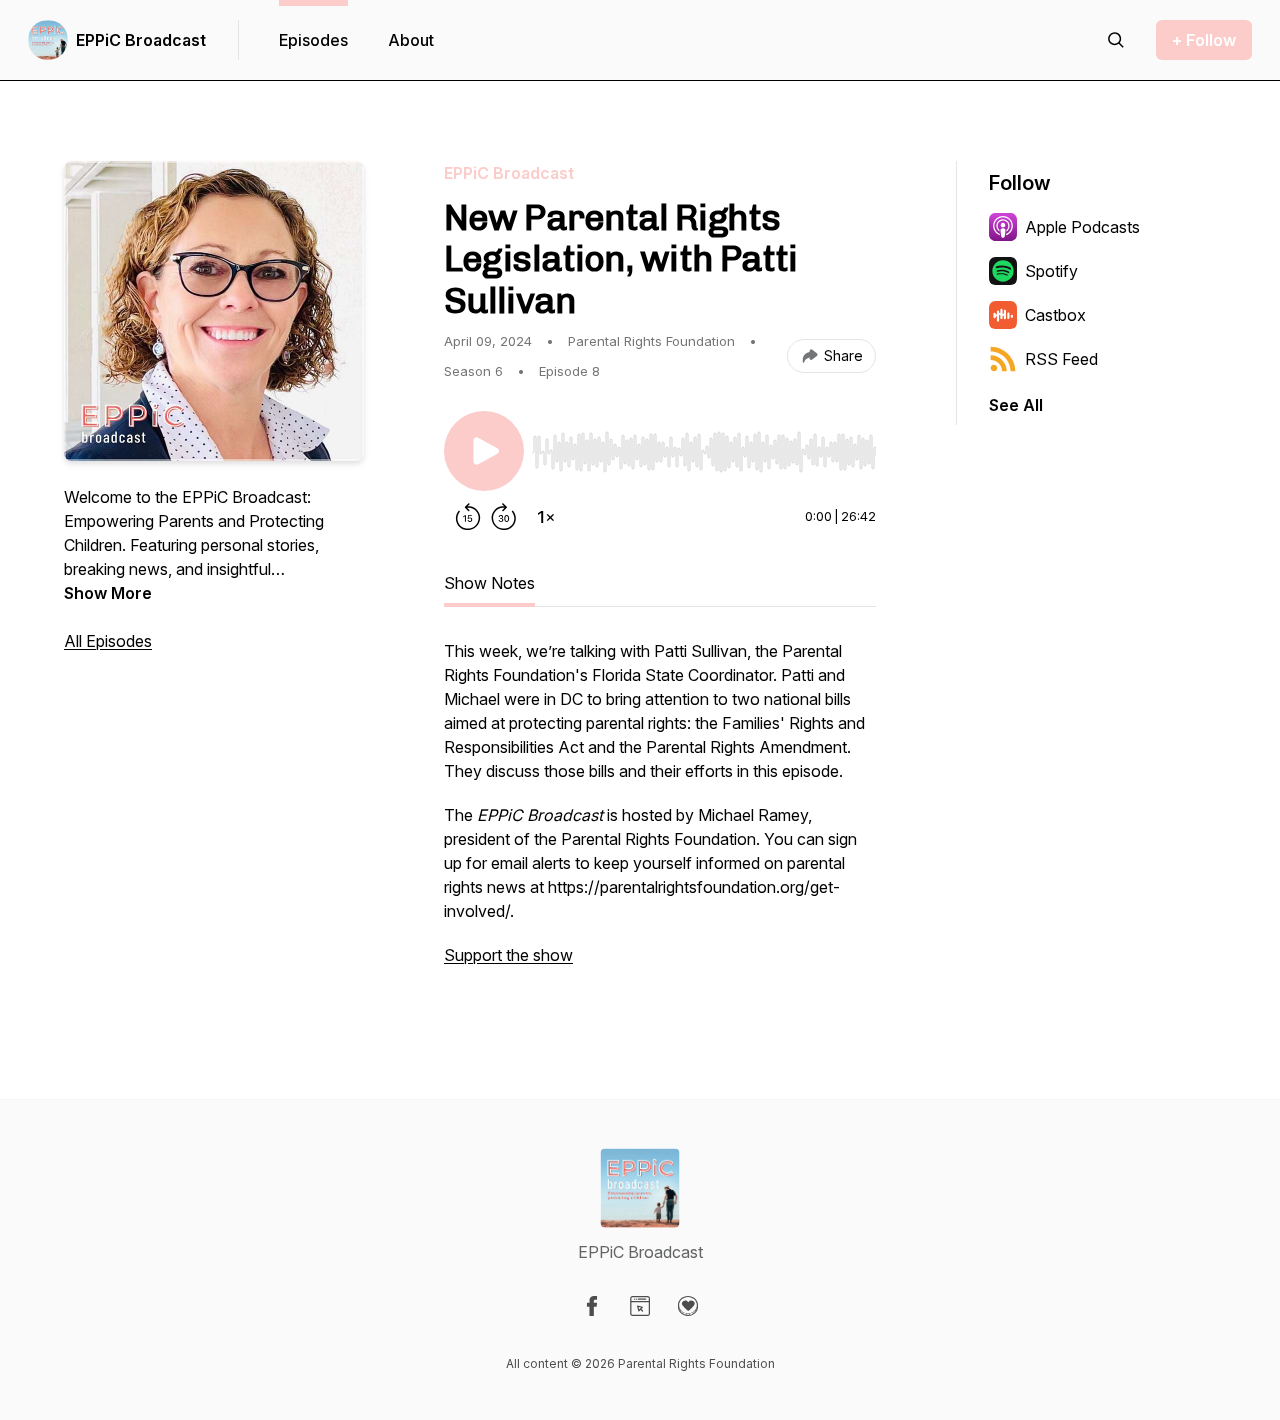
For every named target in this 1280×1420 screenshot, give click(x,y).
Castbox (1055, 315)
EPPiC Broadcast (141, 40)
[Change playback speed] (546, 517)
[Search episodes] (1116, 40)
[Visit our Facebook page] (592, 1306)
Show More (108, 593)
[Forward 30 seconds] (504, 517)
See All (1016, 405)
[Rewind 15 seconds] (468, 517)
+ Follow (1204, 40)
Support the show (508, 955)
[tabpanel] (660, 813)
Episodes (313, 40)
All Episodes (108, 641)
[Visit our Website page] (640, 1306)
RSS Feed (1061, 359)
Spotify (1051, 271)
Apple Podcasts (1082, 227)
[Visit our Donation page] (688, 1306)
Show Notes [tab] (489, 583)
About (411, 40)
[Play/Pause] (484, 451)
